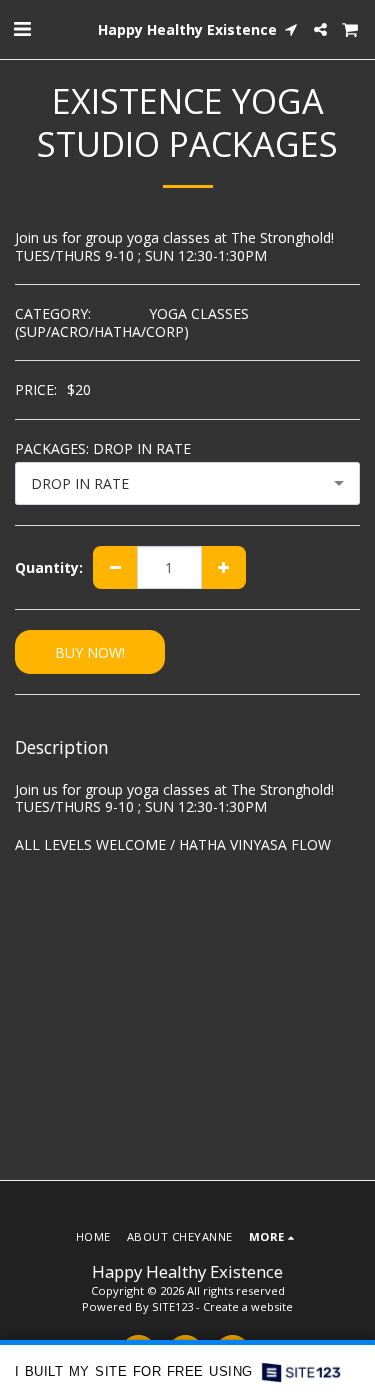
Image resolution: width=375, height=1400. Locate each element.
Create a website (248, 1306)
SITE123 (172, 1306)
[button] (22, 28)
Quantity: (49, 568)
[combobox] (187, 483)
